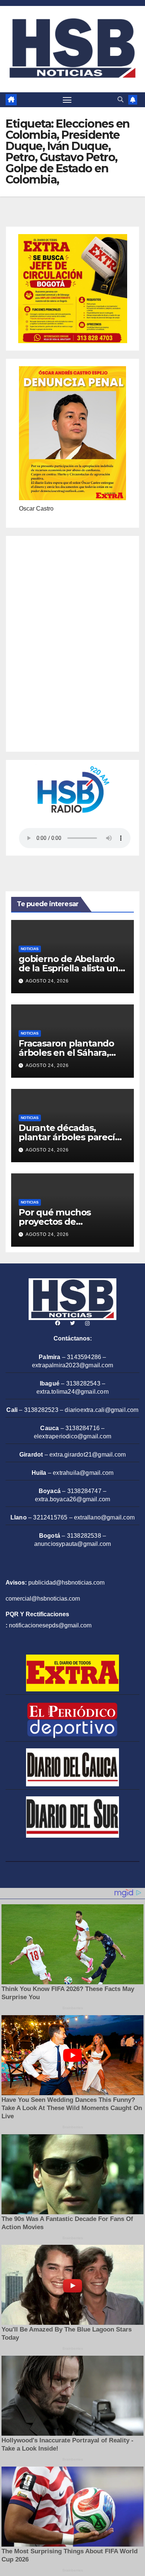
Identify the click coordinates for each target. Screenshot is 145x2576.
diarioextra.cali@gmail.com (101, 1410)
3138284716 (83, 1428)
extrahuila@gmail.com (83, 1473)
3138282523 (41, 1410)
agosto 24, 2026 (47, 981)
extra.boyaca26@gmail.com (73, 1499)
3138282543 (83, 1383)
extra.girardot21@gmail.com (88, 1455)
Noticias (30, 949)
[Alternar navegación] (67, 100)
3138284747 (84, 1491)
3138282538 (84, 1536)
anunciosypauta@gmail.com (73, 1544)
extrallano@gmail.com (104, 1517)
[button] (120, 100)
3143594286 (84, 1357)
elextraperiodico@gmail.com (72, 1436)
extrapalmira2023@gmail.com (72, 1365)
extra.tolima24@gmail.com (72, 1392)
